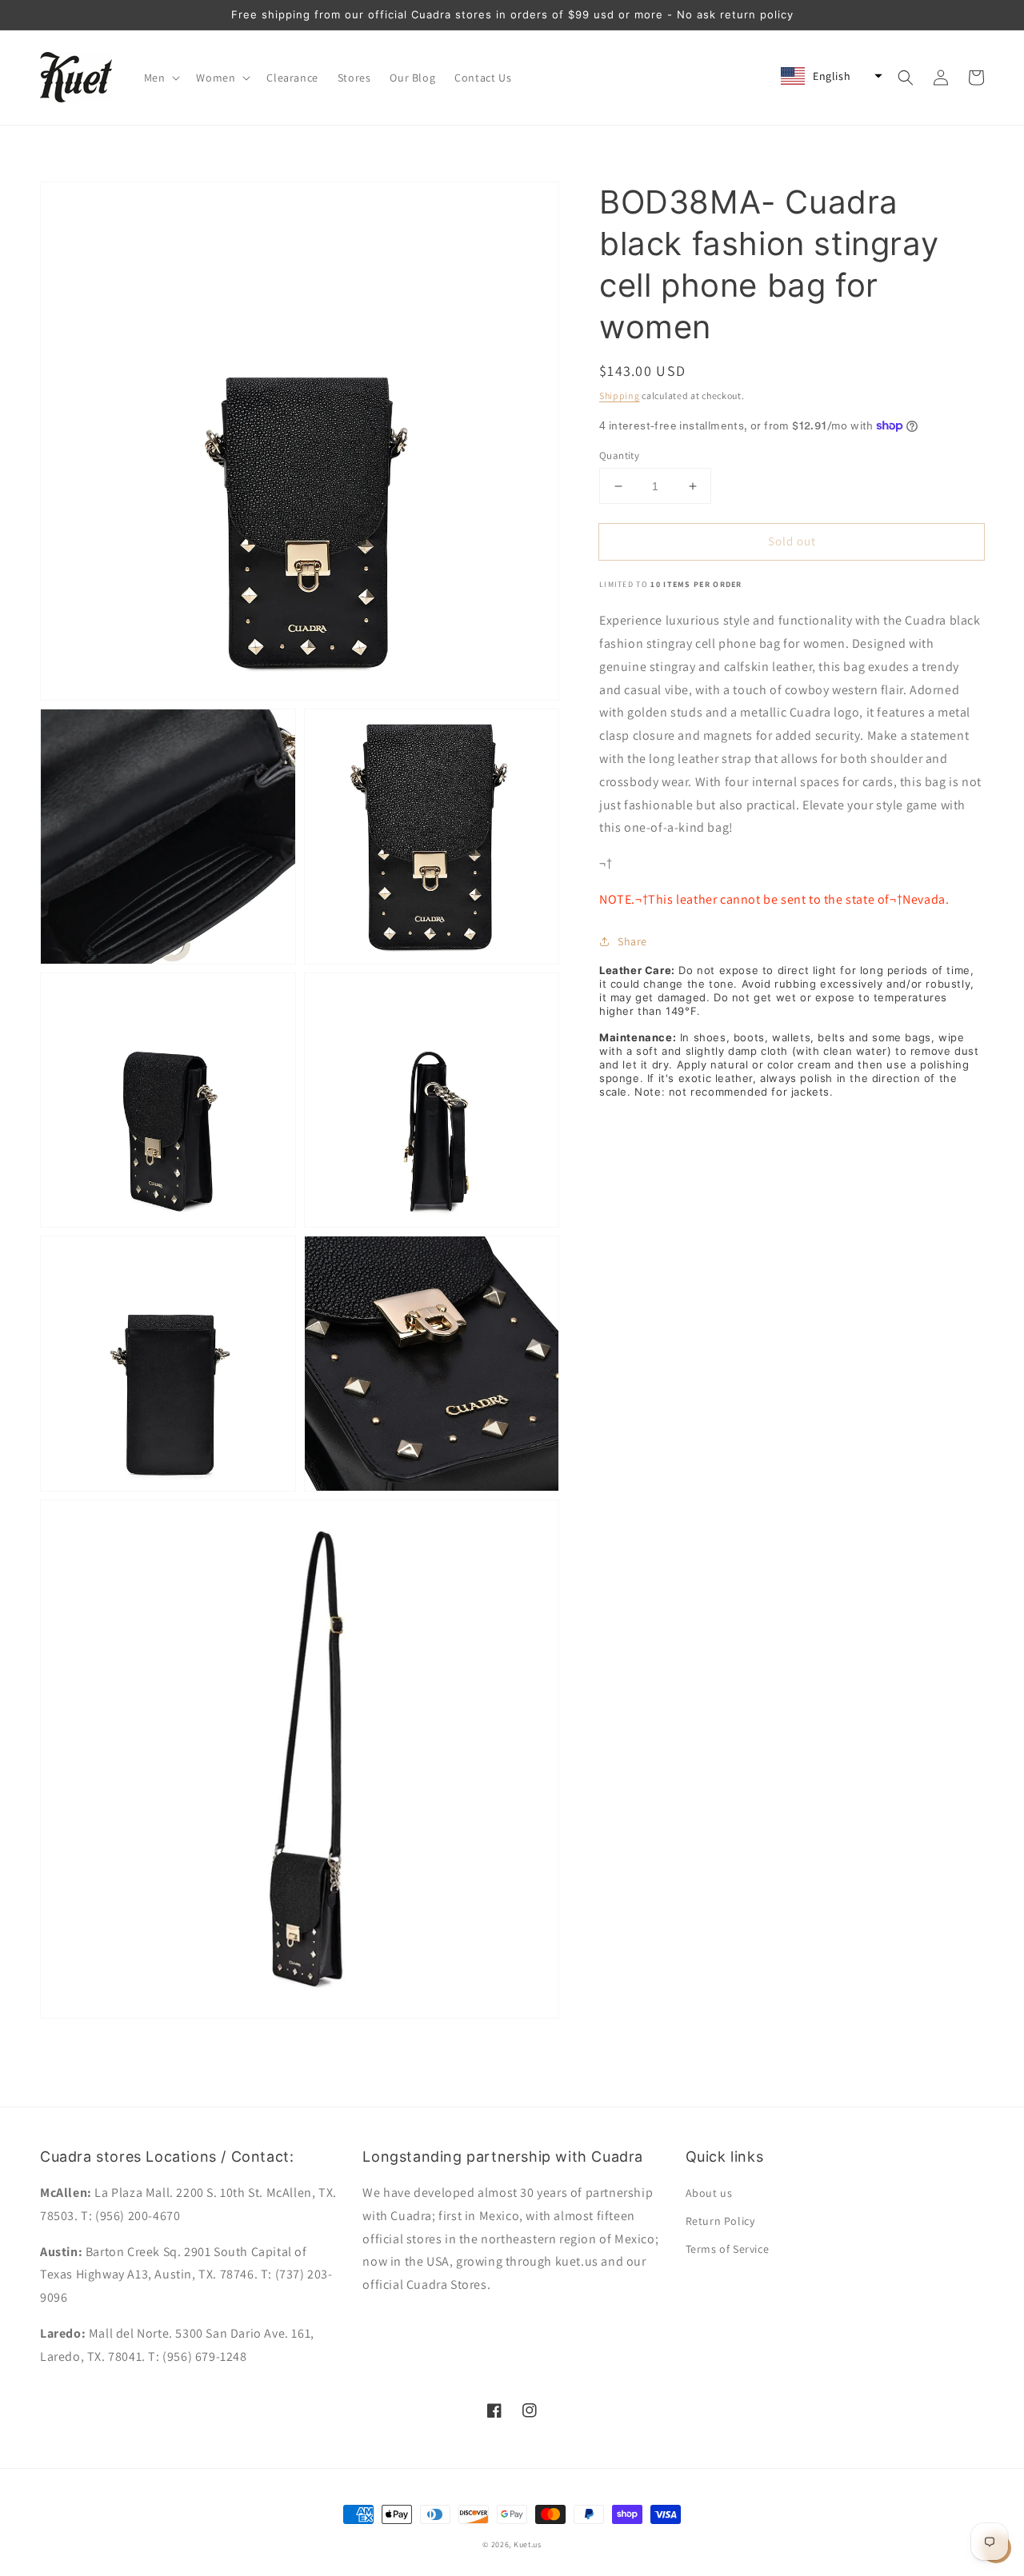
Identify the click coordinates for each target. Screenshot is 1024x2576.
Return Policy (720, 2221)
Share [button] (632, 941)
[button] (161, 78)
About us (709, 2193)
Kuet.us (528, 2544)
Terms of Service (728, 2249)
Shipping (620, 395)
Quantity (619, 455)
